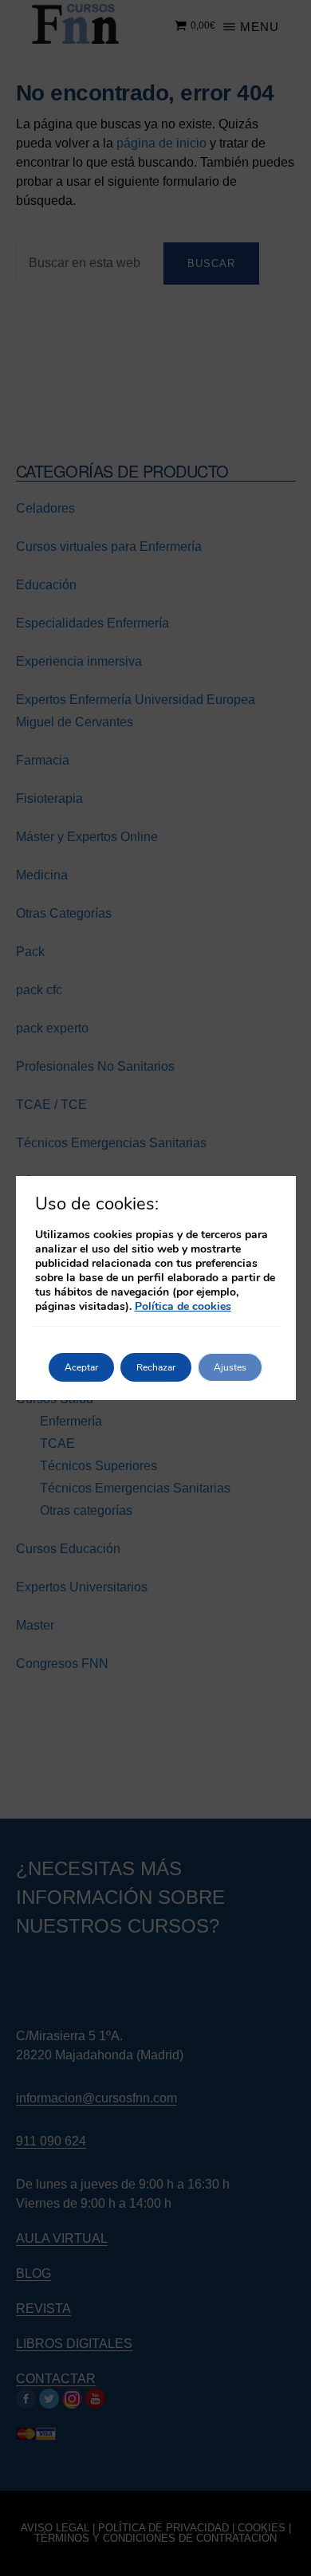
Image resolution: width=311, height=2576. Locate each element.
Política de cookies (183, 1306)
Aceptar (81, 1367)
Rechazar (156, 1367)
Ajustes (230, 1367)
